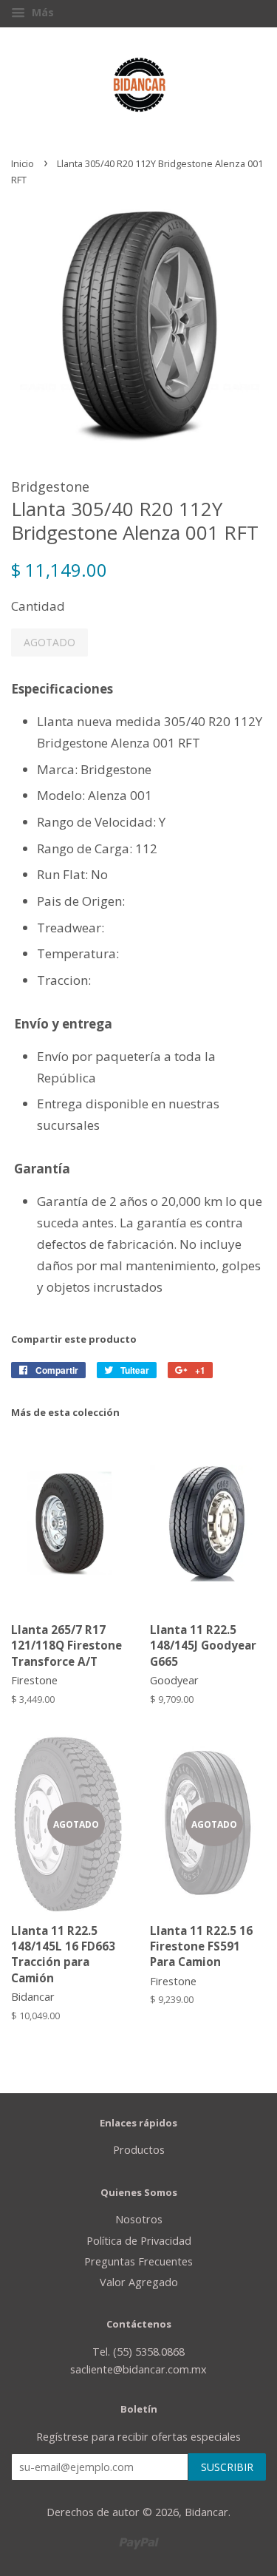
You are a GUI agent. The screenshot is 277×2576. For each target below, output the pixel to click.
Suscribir (227, 2467)
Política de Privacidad (139, 2241)
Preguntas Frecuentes (138, 2261)
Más (41, 12)
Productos (139, 2150)
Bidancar (206, 2512)
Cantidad (38, 606)
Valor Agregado (139, 2282)
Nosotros (139, 2219)
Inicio (23, 163)
